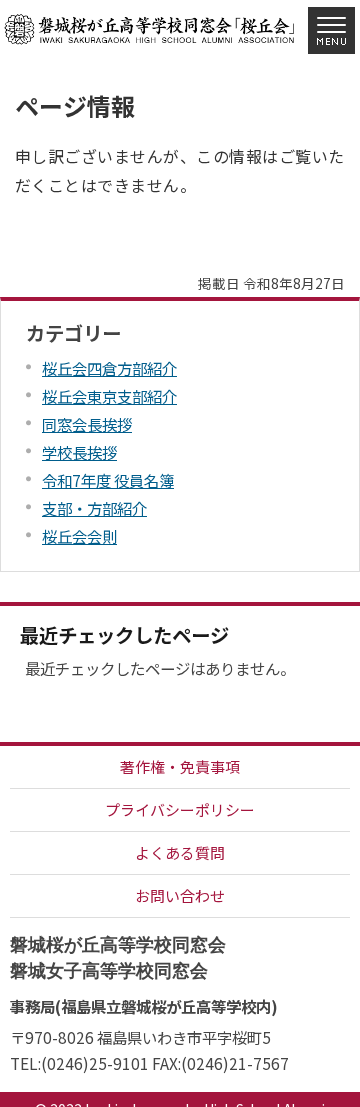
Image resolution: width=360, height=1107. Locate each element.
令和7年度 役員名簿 (108, 480)
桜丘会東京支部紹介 (109, 396)
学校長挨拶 (79, 452)
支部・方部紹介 (94, 508)
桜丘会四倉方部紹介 (109, 368)
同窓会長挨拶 (87, 424)
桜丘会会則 (79, 536)
